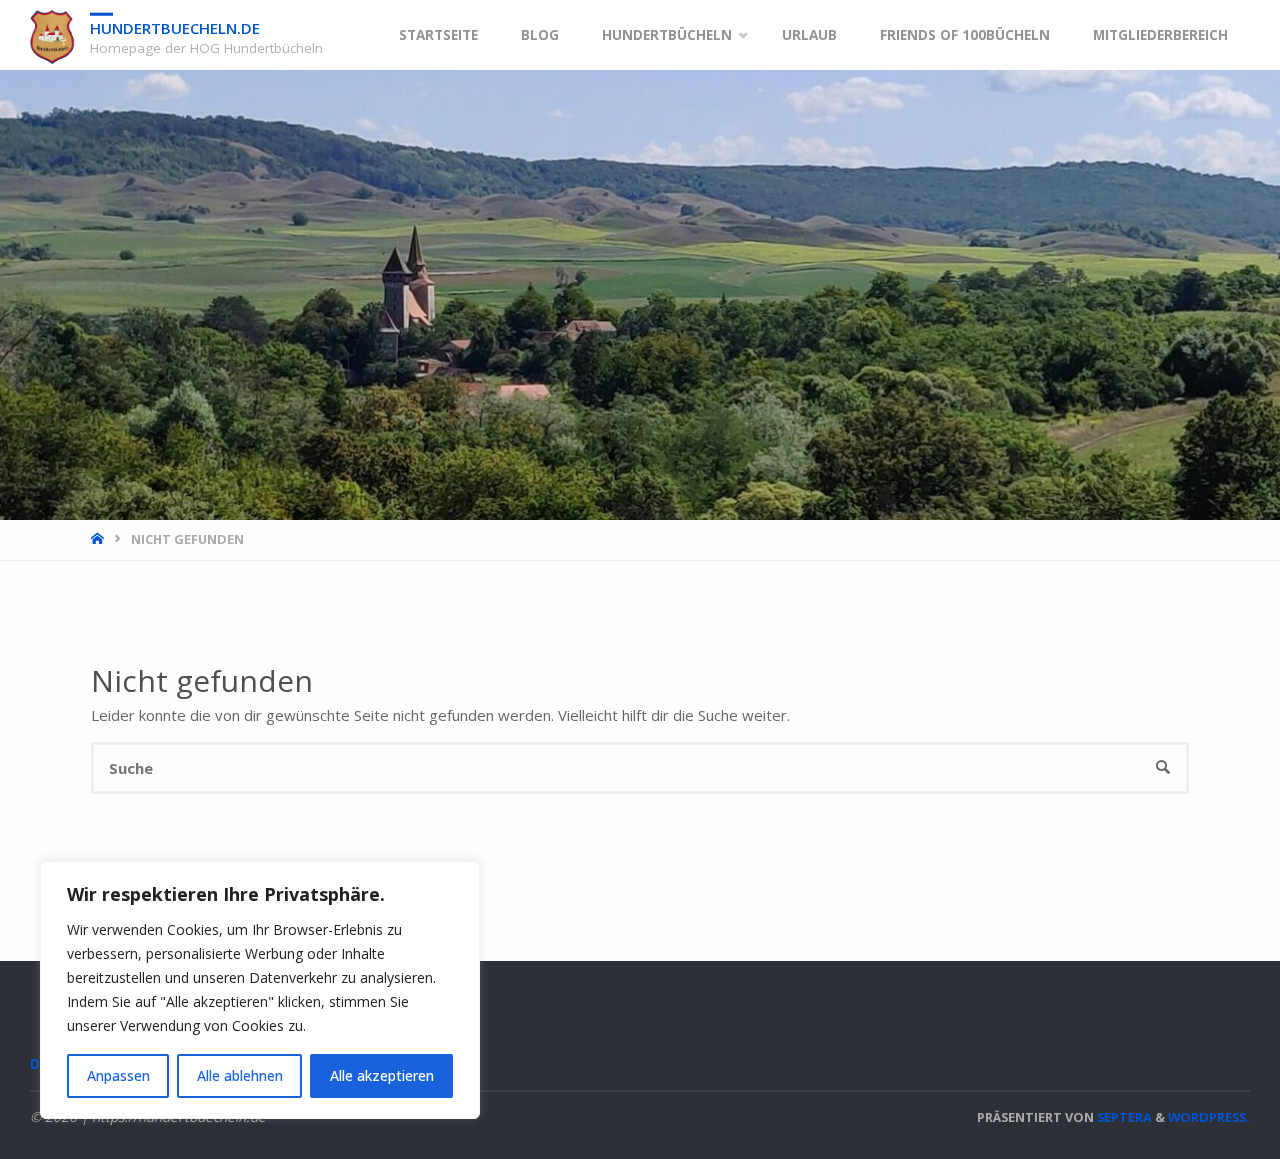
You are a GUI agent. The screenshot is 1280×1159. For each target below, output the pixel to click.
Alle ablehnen (240, 1075)
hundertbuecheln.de (175, 28)
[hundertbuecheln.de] (52, 35)
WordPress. (1209, 1117)
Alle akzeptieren (382, 1075)
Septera (1123, 1117)
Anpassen (118, 1075)
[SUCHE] (1163, 768)
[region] (260, 990)
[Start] (99, 539)
